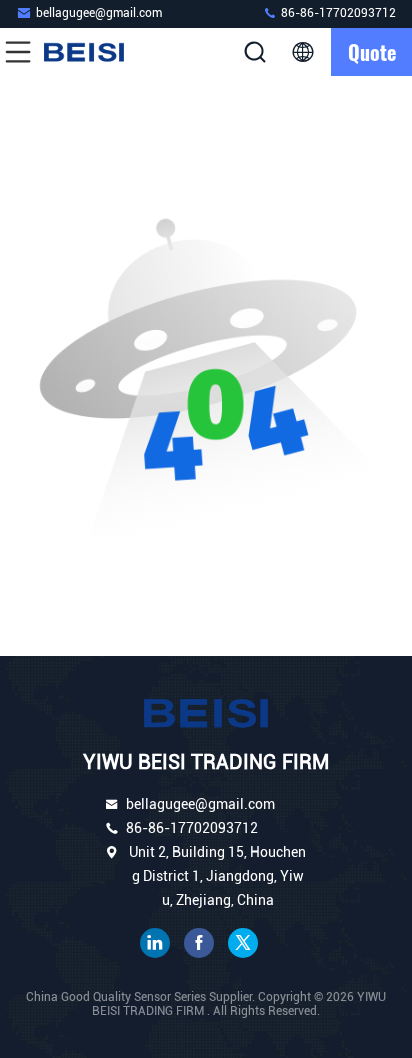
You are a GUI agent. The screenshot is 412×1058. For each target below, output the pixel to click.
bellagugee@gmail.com (99, 13)
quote (372, 52)
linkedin (155, 943)
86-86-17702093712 (337, 13)
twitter (243, 943)
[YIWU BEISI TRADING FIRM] (84, 52)
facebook (199, 943)
